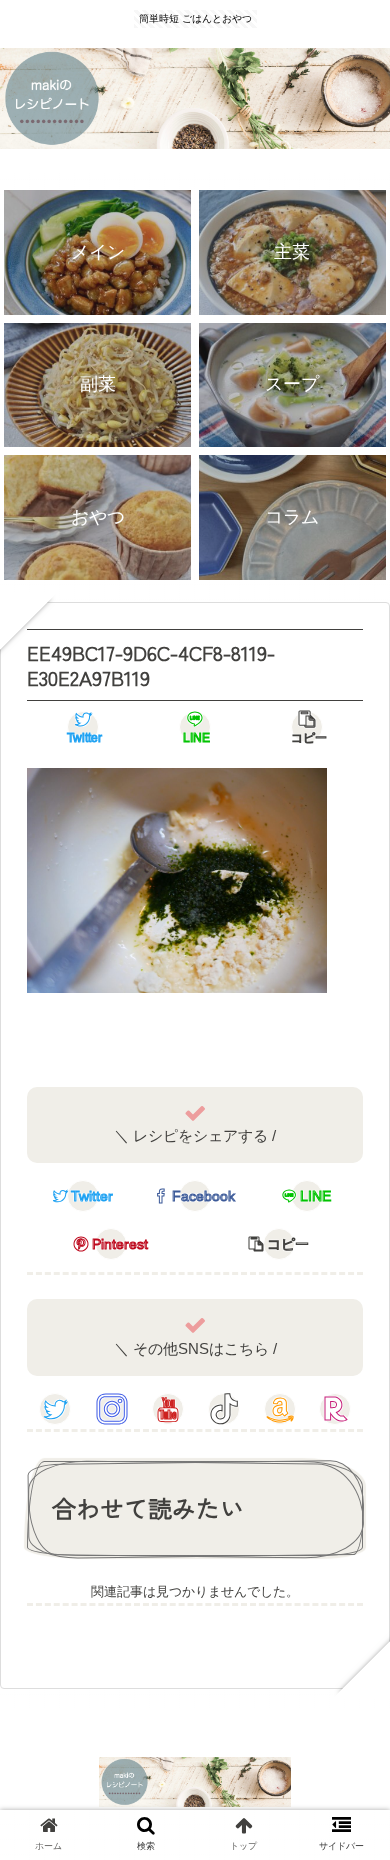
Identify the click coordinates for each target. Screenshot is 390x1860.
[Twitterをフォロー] (55, 1409)
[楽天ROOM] (335, 1409)
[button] (349, 1715)
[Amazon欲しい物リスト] (280, 1409)
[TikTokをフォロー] (224, 1409)
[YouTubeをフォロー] (168, 1409)
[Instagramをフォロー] (112, 1409)
